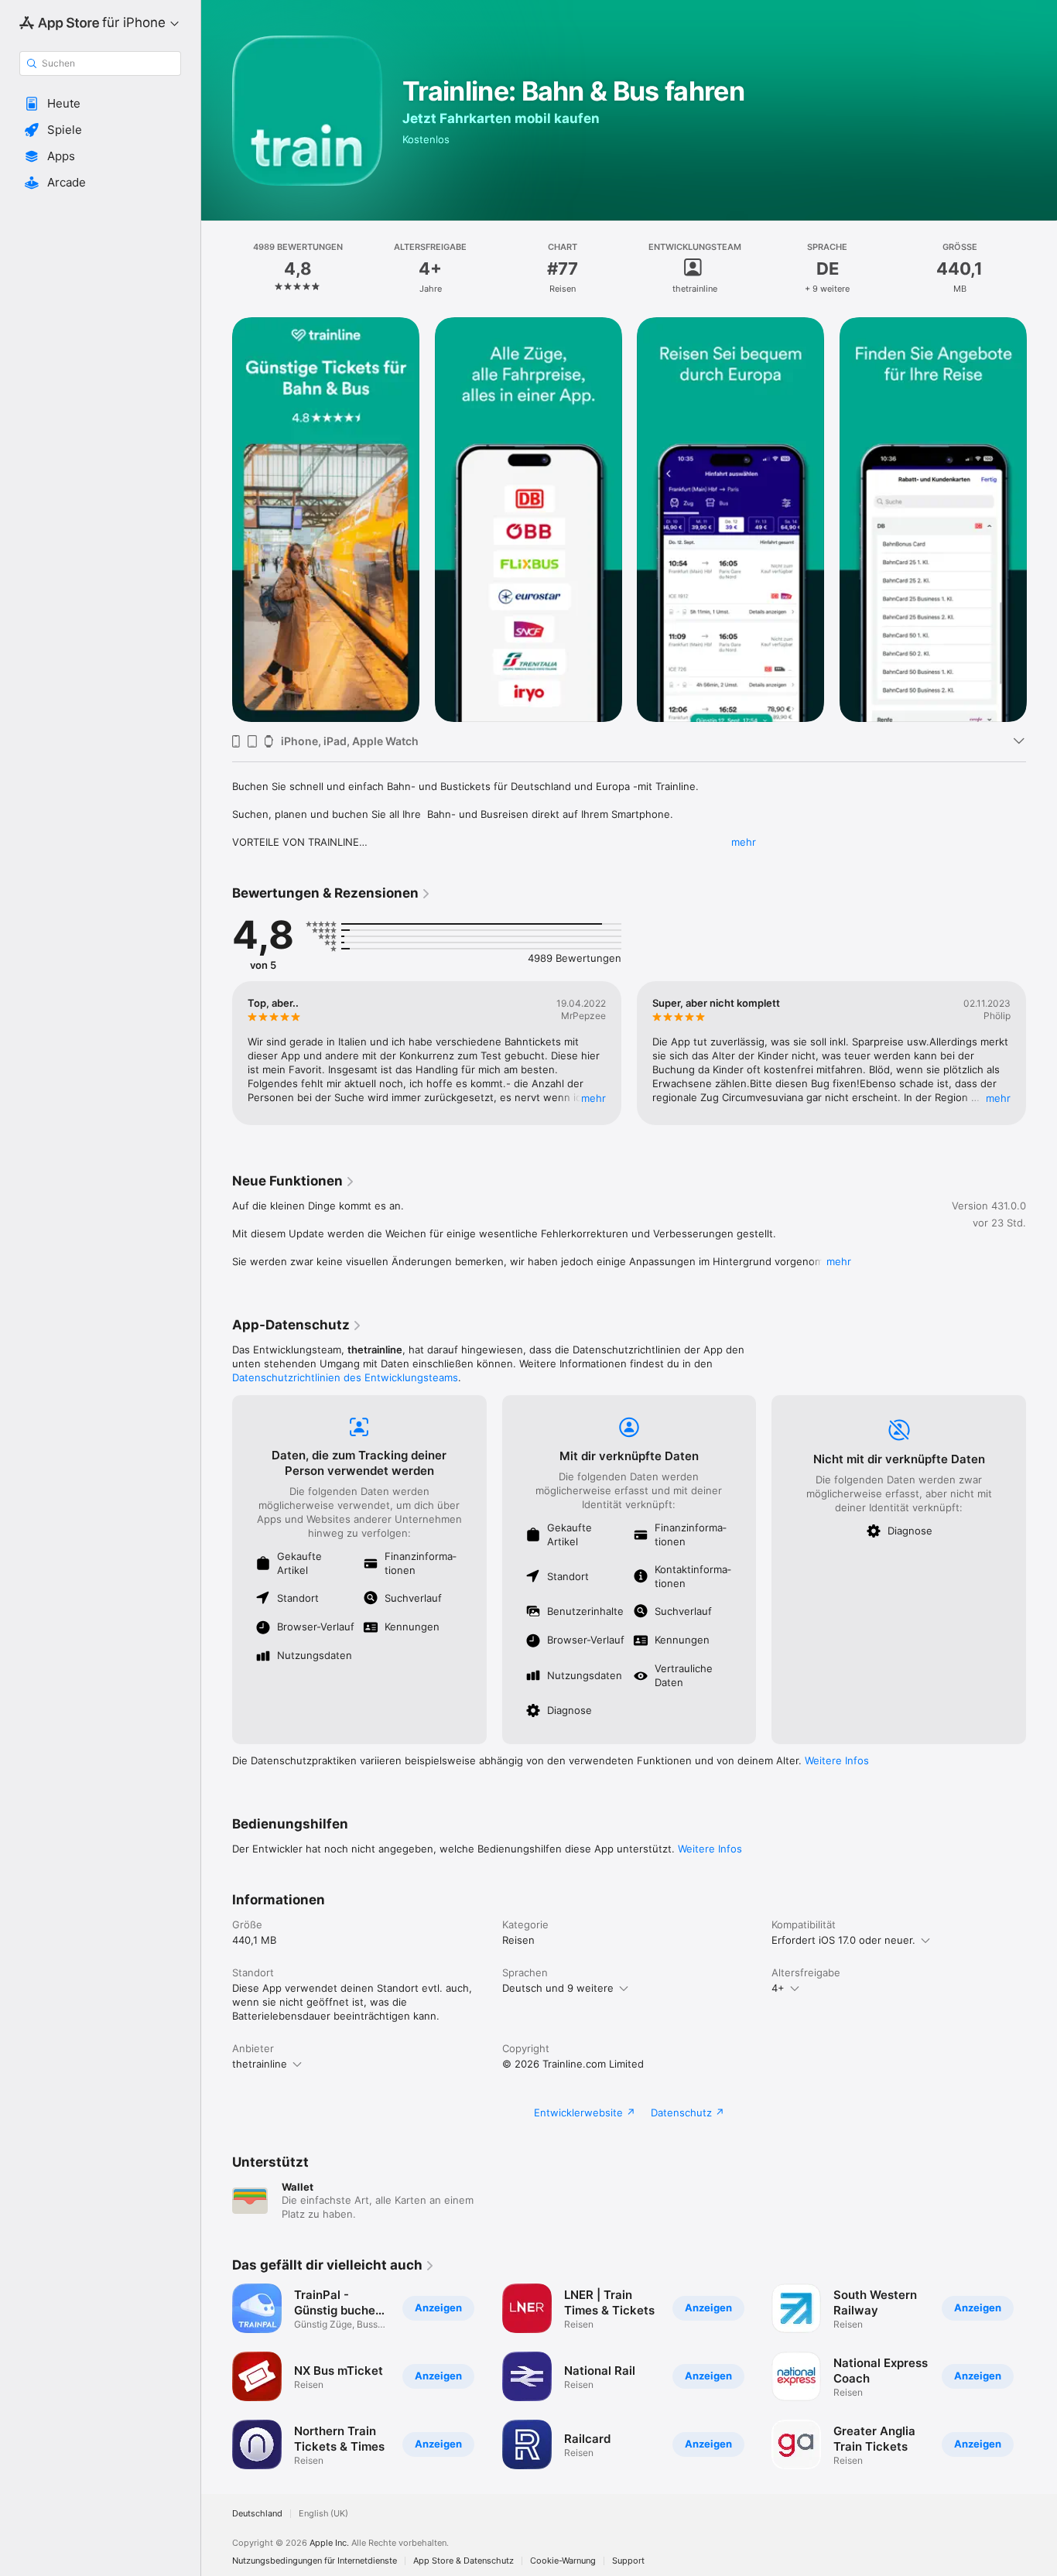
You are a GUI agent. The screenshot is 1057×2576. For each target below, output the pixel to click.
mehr (744, 842)
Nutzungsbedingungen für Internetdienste (315, 2561)
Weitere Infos (837, 1760)
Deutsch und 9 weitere (558, 1988)
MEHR (593, 1098)
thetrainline (260, 2064)
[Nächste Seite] (1042, 519)
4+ (778, 1988)
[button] (100, 104)
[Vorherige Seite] (217, 519)
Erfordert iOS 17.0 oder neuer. (843, 1940)
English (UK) (323, 2514)
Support (628, 2561)
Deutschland (257, 2514)
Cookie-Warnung (563, 2561)
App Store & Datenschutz (464, 2561)
